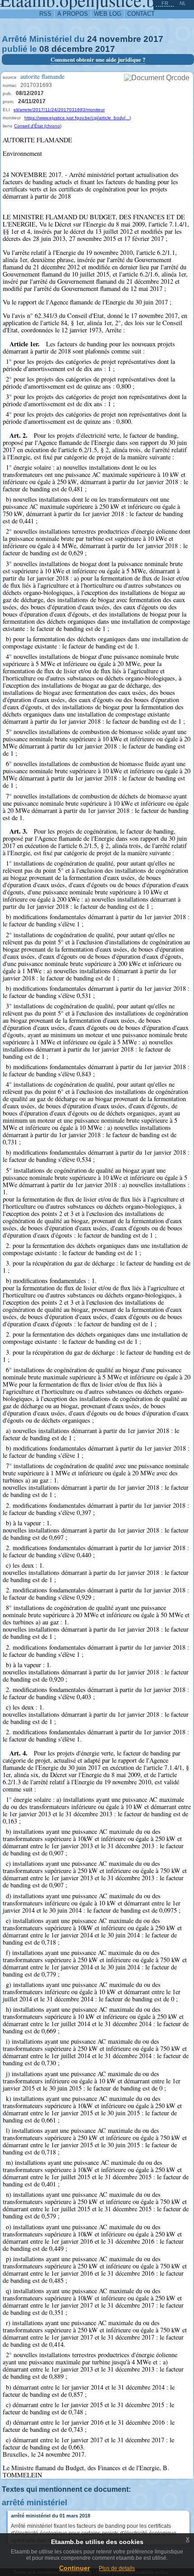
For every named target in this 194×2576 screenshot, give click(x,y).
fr (165, 3)
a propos (73, 14)
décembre (72, 49)
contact (141, 14)
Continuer (74, 2568)
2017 (153, 39)
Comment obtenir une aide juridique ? (98, 59)
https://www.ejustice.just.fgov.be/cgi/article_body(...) (78, 118)
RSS (45, 14)
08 (44, 49)
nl (183, 3)
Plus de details (117, 2568)
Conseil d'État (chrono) (38, 126)
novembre (120, 39)
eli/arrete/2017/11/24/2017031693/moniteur (59, 110)
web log (108, 14)
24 (92, 39)
